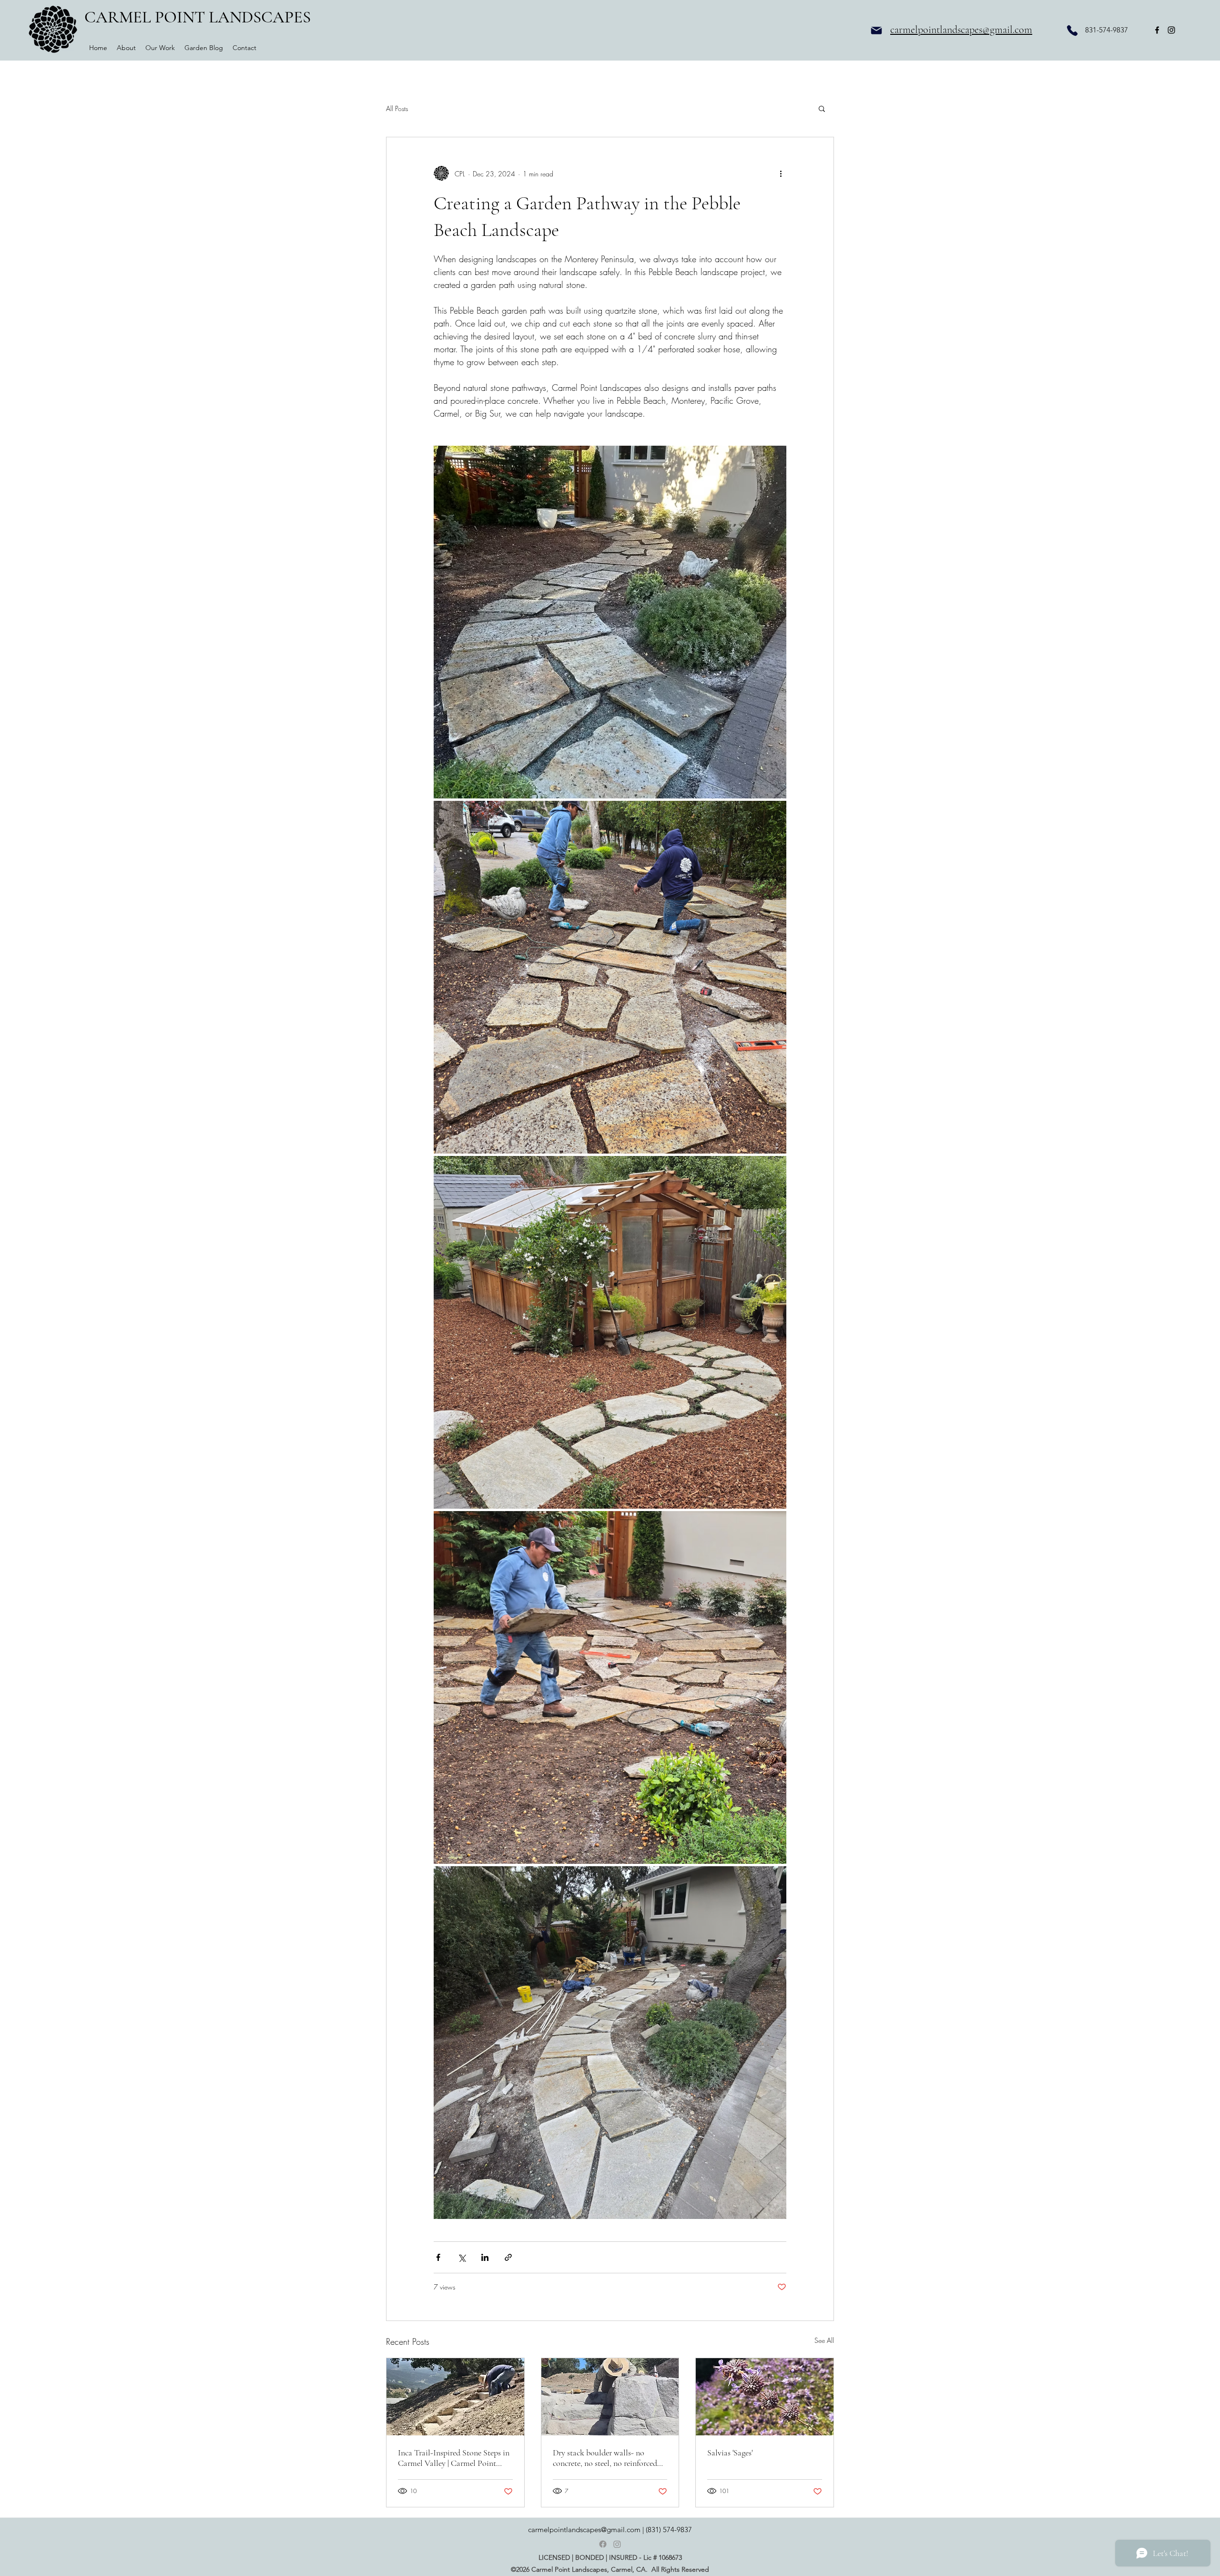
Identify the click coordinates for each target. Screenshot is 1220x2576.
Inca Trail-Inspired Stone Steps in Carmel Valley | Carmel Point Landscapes (454, 2458)
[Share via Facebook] (438, 2257)
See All (824, 2340)
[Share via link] (508, 2257)
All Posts (397, 108)
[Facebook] (603, 2544)
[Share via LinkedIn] (485, 2257)
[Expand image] (610, 622)
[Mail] (876, 30)
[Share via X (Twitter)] (462, 2257)
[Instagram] (617, 2544)
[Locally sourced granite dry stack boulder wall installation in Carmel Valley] (610, 2397)
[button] (822, 108)
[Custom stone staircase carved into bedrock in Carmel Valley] (455, 2397)
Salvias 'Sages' (730, 2453)
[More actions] (781, 174)
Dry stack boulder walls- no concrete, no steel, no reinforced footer (605, 2458)
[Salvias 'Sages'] (765, 2397)
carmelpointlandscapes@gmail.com (961, 30)
